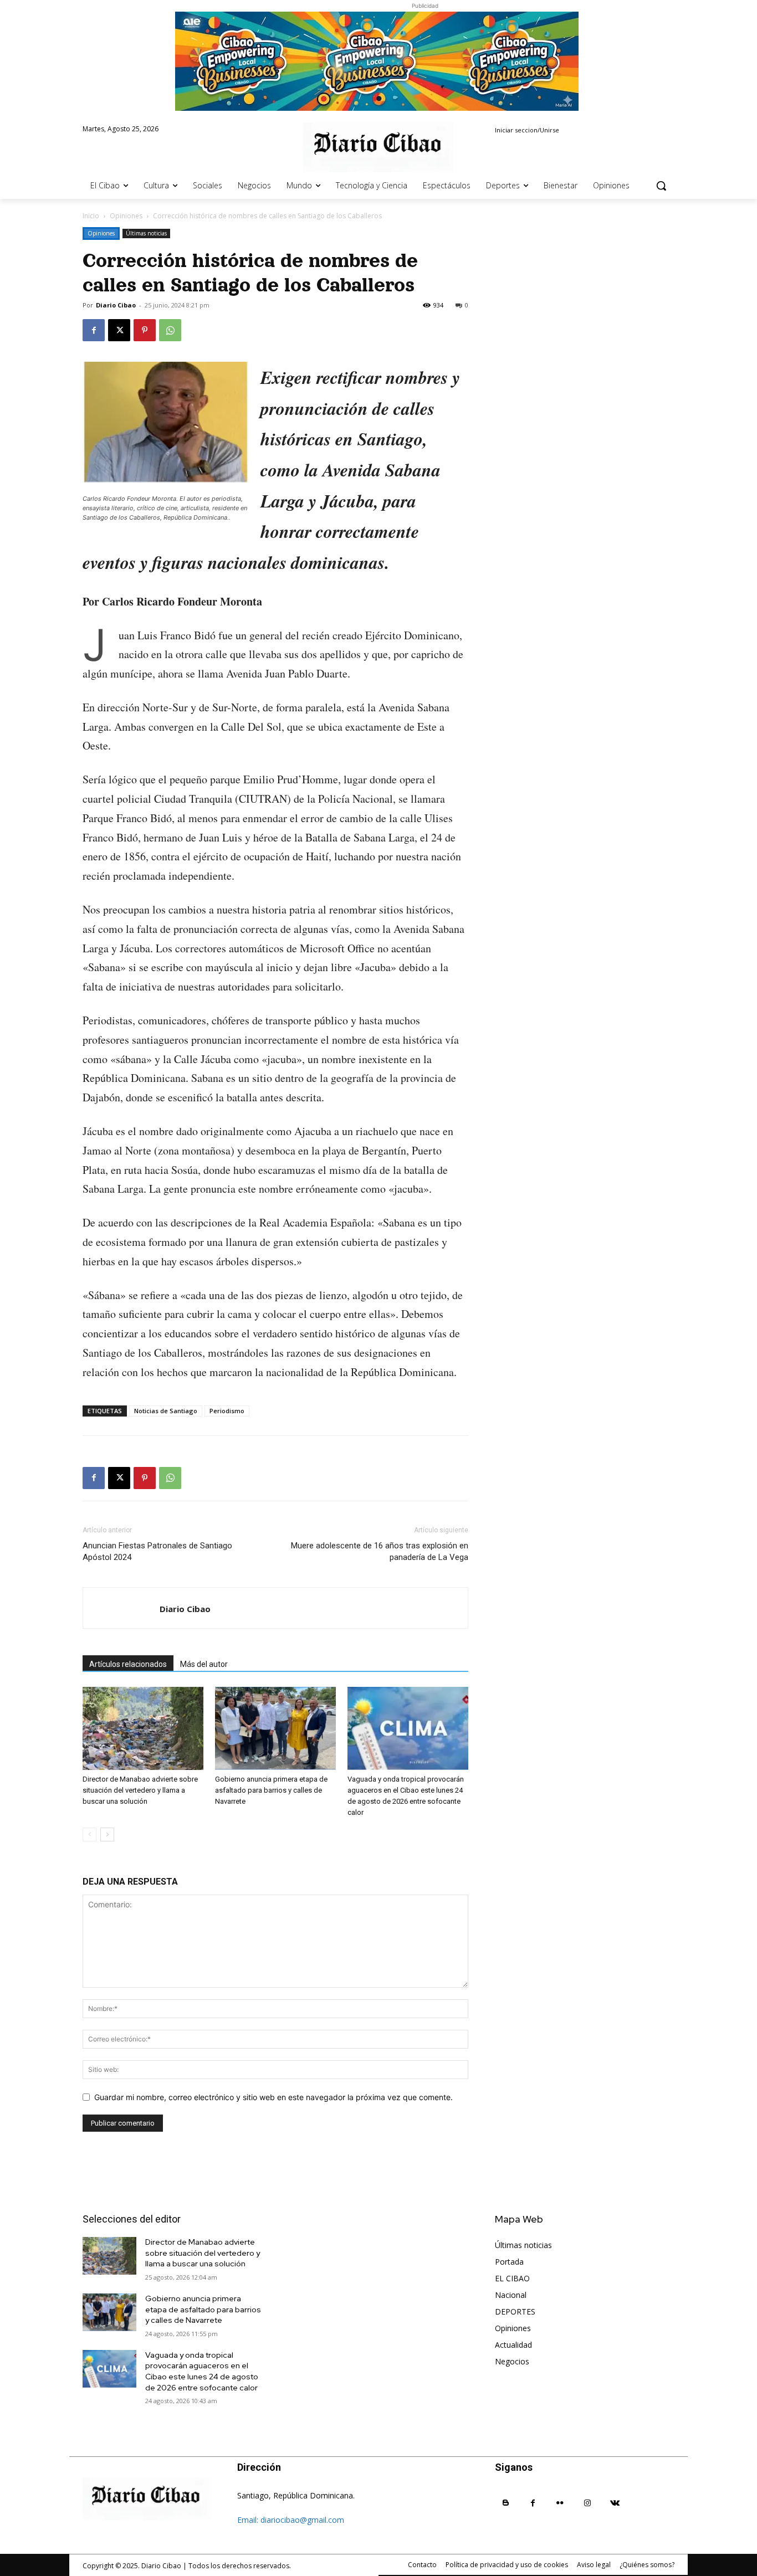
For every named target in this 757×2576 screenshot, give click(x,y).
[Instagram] (588, 2503)
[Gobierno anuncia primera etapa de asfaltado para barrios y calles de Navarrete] (275, 1728)
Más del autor (204, 1664)
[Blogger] (506, 2503)
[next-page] (107, 1834)
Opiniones (126, 216)
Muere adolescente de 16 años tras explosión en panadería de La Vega (380, 1551)
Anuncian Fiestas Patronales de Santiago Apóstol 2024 (157, 1551)
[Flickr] (560, 2503)
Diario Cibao (116, 305)
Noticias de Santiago (166, 1411)
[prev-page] (89, 1834)
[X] (119, 330)
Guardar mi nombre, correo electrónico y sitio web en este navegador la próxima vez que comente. (273, 2097)
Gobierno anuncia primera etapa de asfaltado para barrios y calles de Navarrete (271, 1790)
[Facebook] (94, 330)
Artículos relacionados (128, 1664)
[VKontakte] (615, 2503)
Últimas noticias (146, 233)
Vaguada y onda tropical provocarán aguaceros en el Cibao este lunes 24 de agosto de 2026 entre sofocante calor (202, 2371)
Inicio (91, 216)
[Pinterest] (145, 330)
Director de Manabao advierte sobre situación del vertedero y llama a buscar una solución (140, 1790)
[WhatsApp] (170, 330)
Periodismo (227, 1411)
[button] (661, 186)
